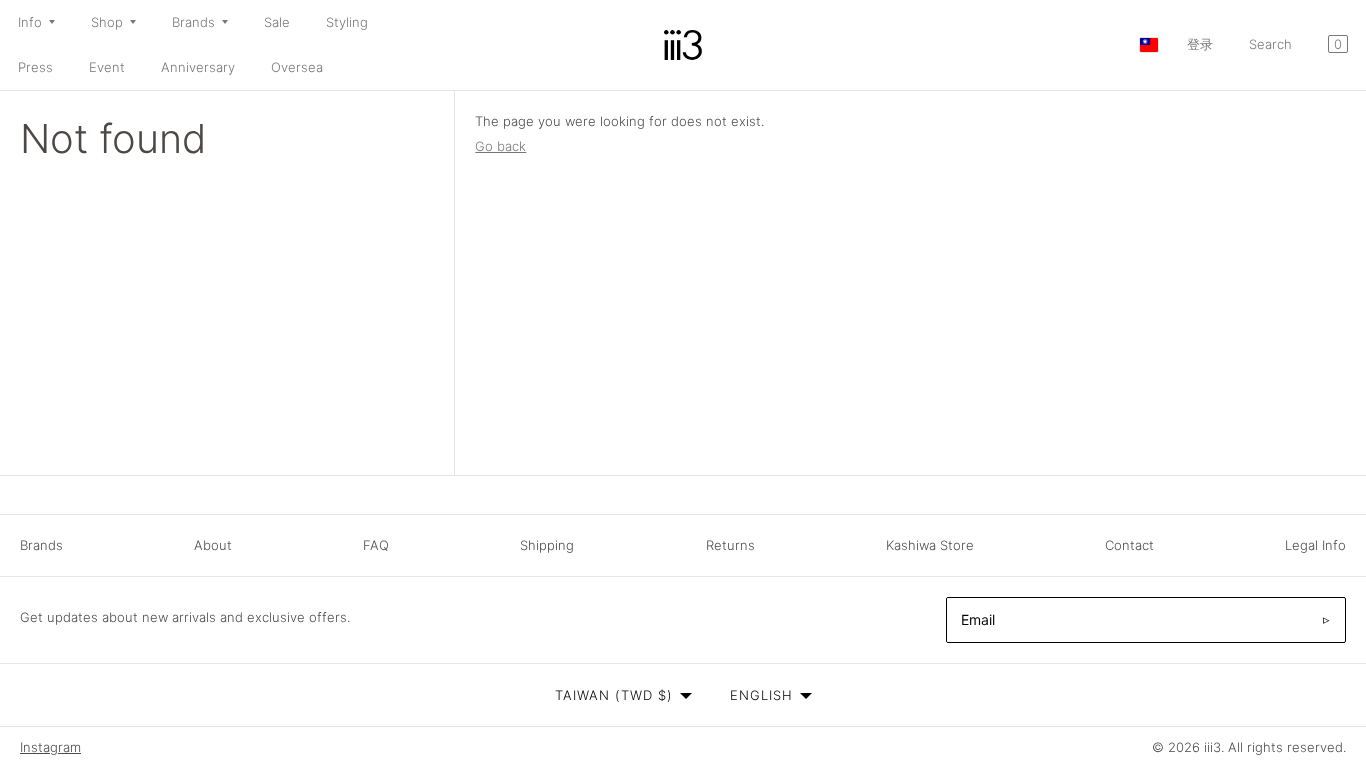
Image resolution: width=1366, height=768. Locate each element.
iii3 (1212, 747)
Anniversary (198, 67)
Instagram (50, 747)
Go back (500, 146)
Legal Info (1315, 545)
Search (1270, 44)
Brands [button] (193, 22)
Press (35, 67)
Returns (730, 545)
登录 (1200, 44)
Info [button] (30, 22)
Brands (41, 545)
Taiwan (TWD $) (614, 695)
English (761, 695)
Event (107, 67)
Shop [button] (107, 22)
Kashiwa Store (930, 545)
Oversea (297, 67)
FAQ (376, 545)
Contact (1129, 545)
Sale (277, 22)
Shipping (547, 545)
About (213, 545)
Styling (347, 22)
